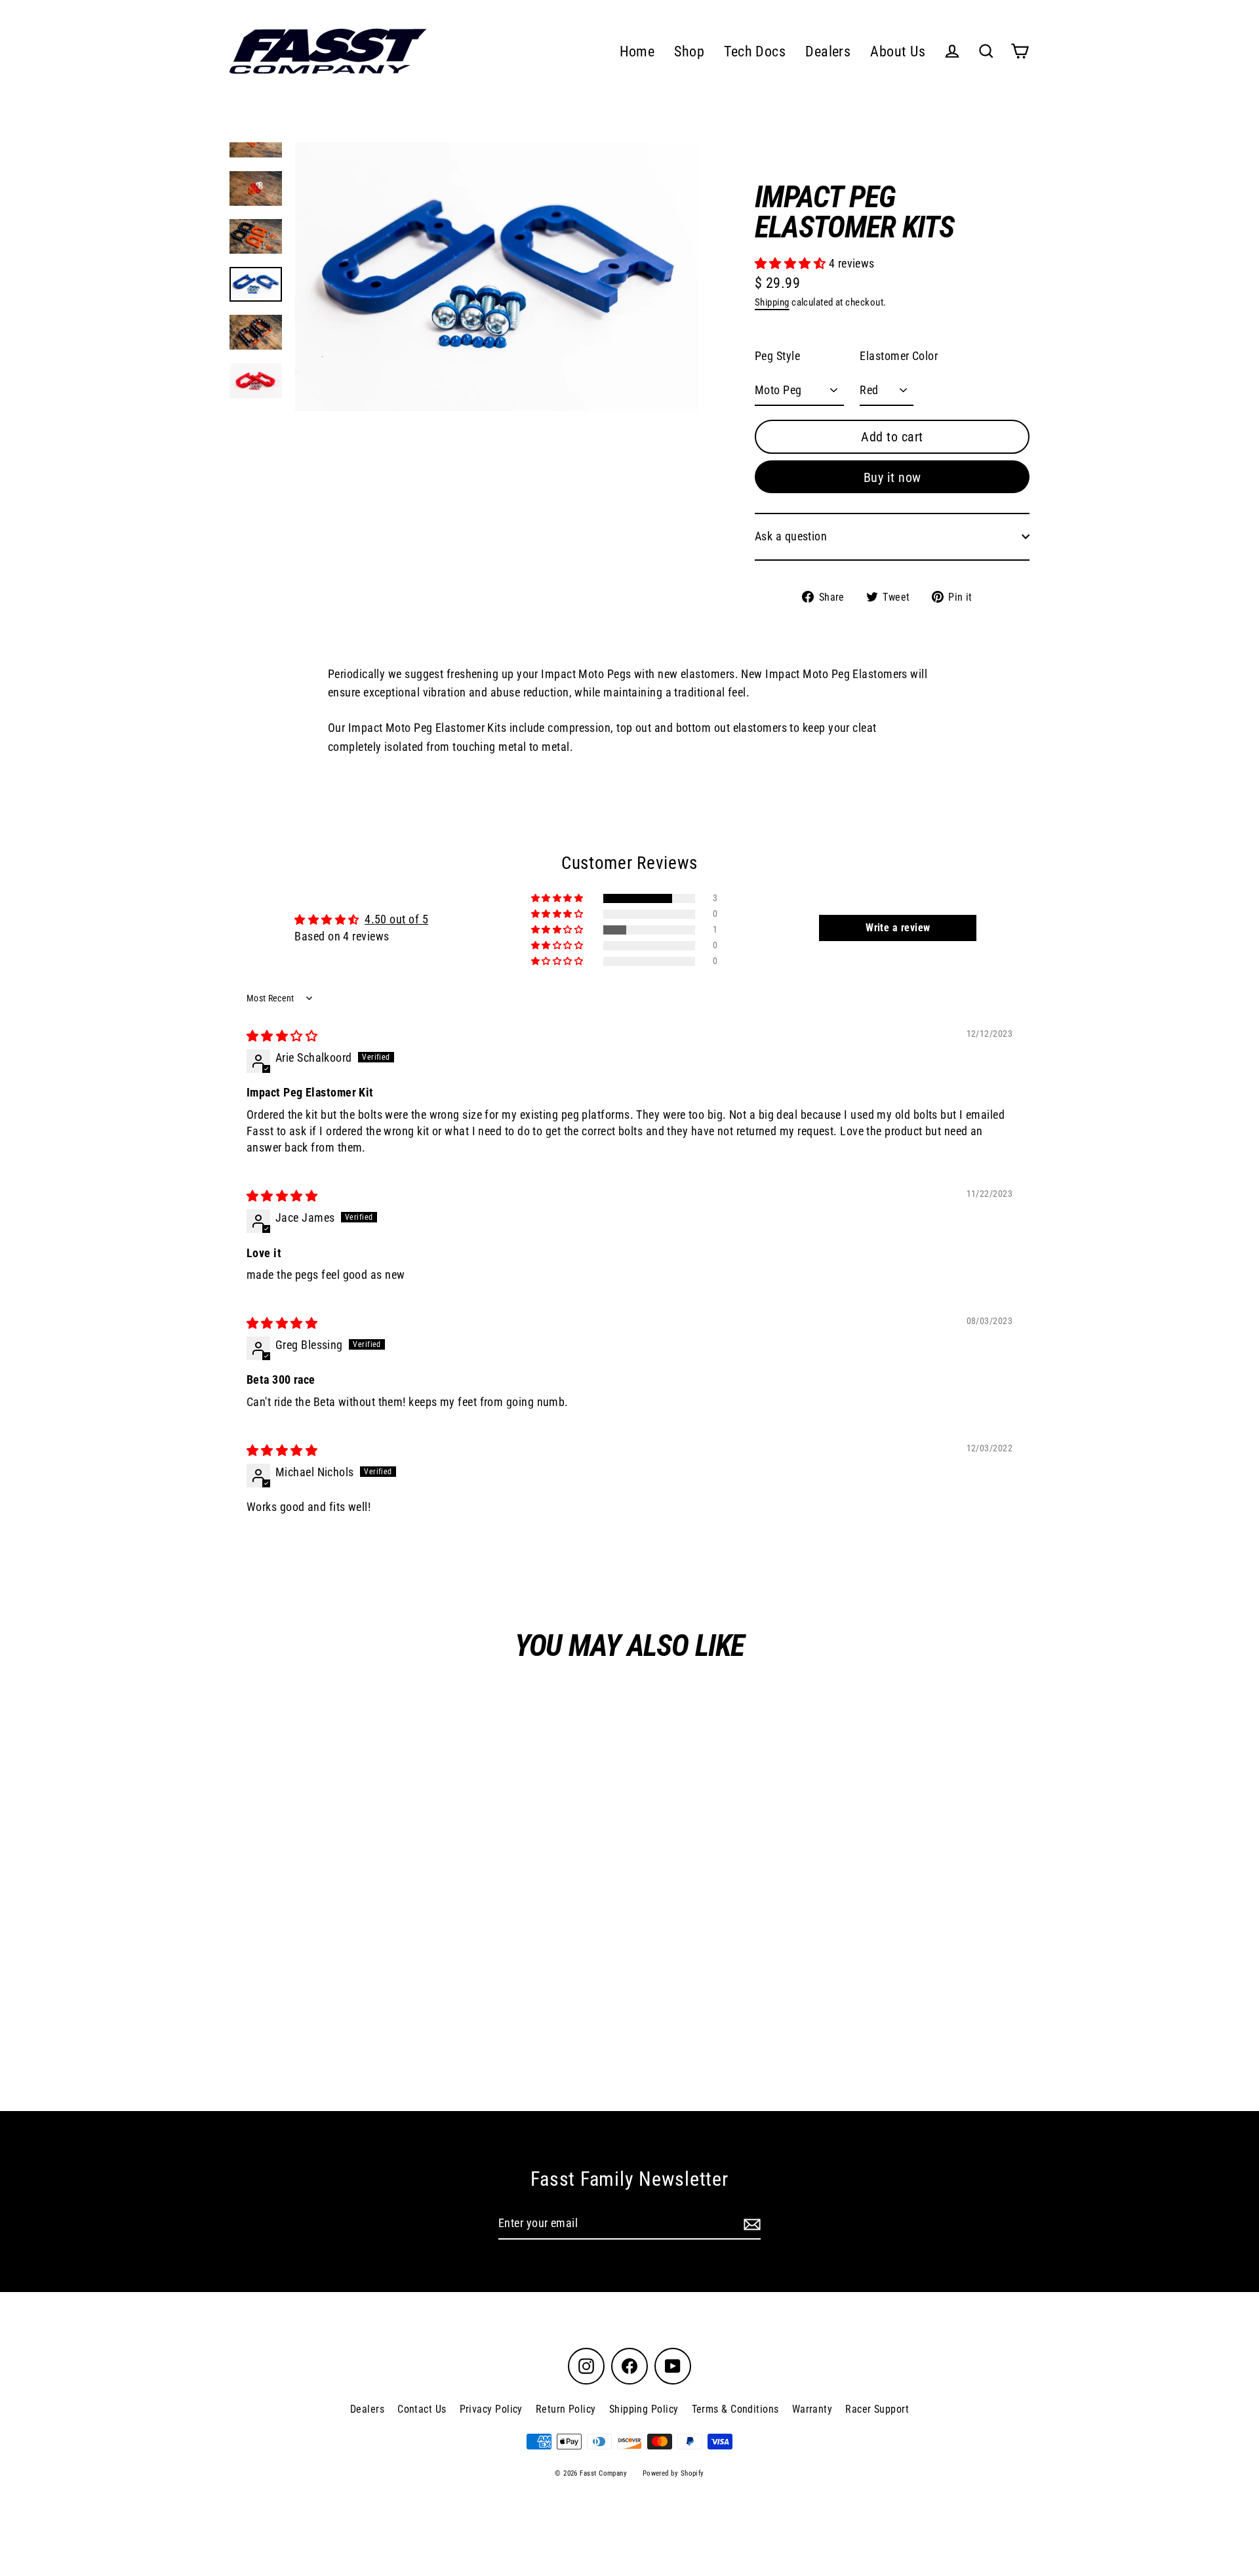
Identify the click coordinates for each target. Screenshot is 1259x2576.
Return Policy (566, 2409)
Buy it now (892, 477)
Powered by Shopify (673, 2473)
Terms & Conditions (735, 2409)
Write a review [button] (898, 928)
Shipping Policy (644, 2409)
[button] (792, 263)
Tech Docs (755, 51)
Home (637, 51)
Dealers (828, 51)
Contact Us (422, 2409)
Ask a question (791, 536)
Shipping (772, 302)
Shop (689, 51)
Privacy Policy (491, 2409)
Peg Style (777, 356)
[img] (282, 1036)
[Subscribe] (750, 2224)
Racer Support (877, 2409)
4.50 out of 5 (396, 919)
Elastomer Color (899, 356)
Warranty (812, 2409)
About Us (898, 51)
